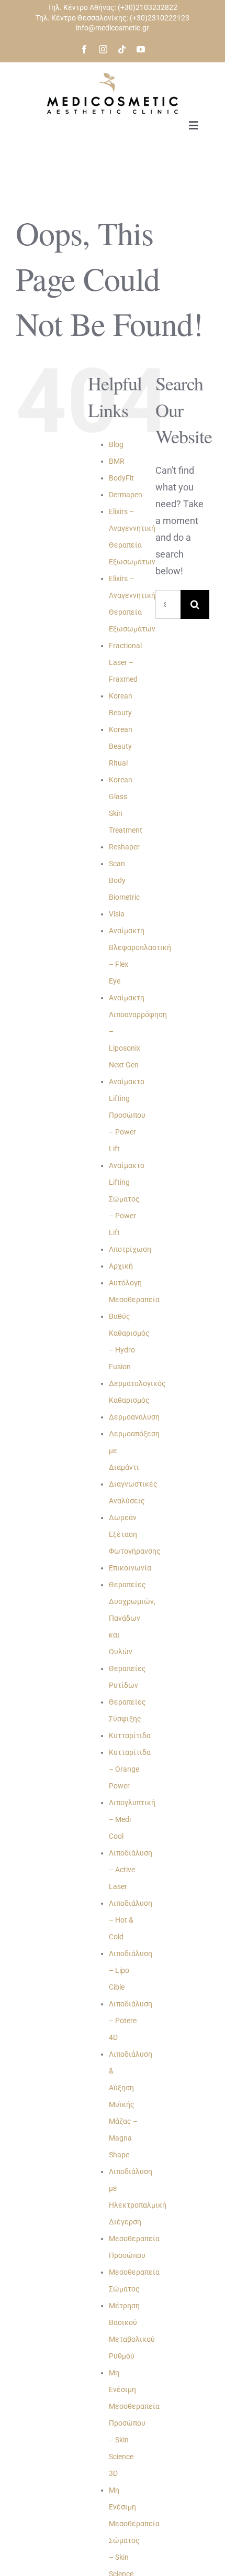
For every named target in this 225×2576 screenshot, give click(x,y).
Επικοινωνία (130, 1568)
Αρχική (121, 1266)
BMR (117, 461)
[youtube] (141, 49)
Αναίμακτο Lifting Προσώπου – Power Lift (127, 1115)
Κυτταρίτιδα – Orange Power (130, 1769)
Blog (116, 444)
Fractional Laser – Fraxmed (125, 662)
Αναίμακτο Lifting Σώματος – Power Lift (127, 1199)
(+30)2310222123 (160, 18)
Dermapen (126, 495)
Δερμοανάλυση (134, 1417)
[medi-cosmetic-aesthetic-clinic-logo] (113, 77)
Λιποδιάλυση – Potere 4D (131, 2021)
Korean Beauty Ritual (121, 746)
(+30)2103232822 (148, 7)
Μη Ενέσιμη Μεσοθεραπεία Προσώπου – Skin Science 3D (134, 2423)
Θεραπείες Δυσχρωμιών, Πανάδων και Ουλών (132, 1618)
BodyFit (121, 478)
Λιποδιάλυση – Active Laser (131, 1870)
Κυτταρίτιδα (130, 1735)
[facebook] (84, 49)
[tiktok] (122, 49)
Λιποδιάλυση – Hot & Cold (131, 1920)
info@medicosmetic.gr (113, 28)
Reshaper (124, 847)
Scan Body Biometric (124, 880)
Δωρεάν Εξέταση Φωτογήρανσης (135, 1534)
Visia (117, 914)
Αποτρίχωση (130, 1249)
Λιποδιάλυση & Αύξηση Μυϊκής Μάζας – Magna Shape (131, 2104)
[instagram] (103, 49)
